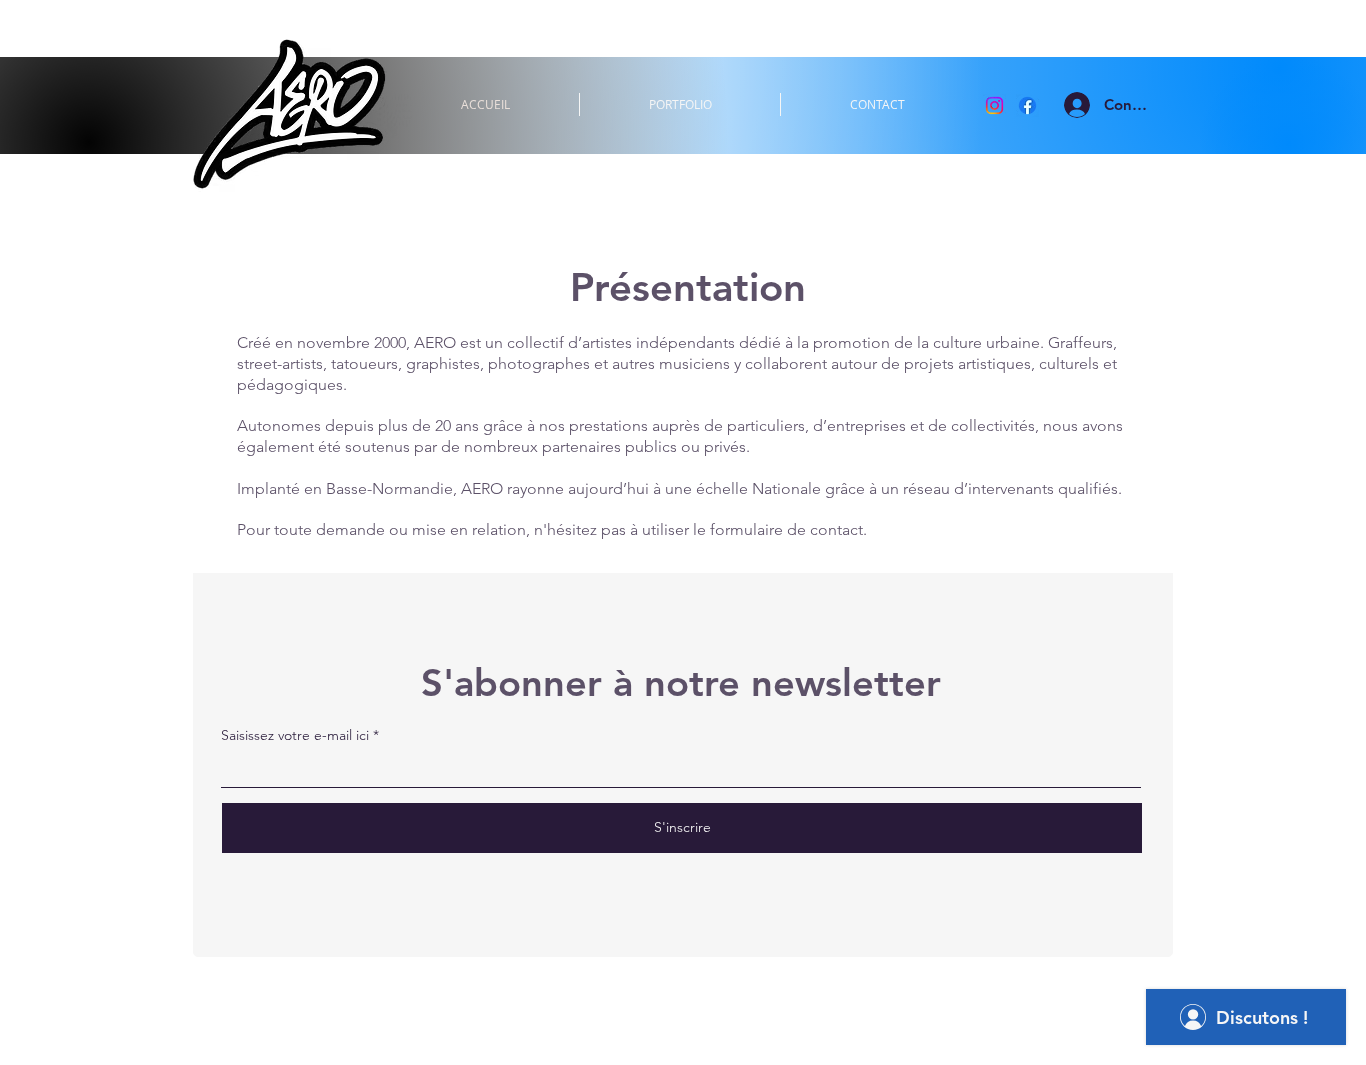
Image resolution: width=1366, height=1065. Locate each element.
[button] (680, 104)
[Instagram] (994, 105)
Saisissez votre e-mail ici (295, 735)
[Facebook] (1027, 105)
